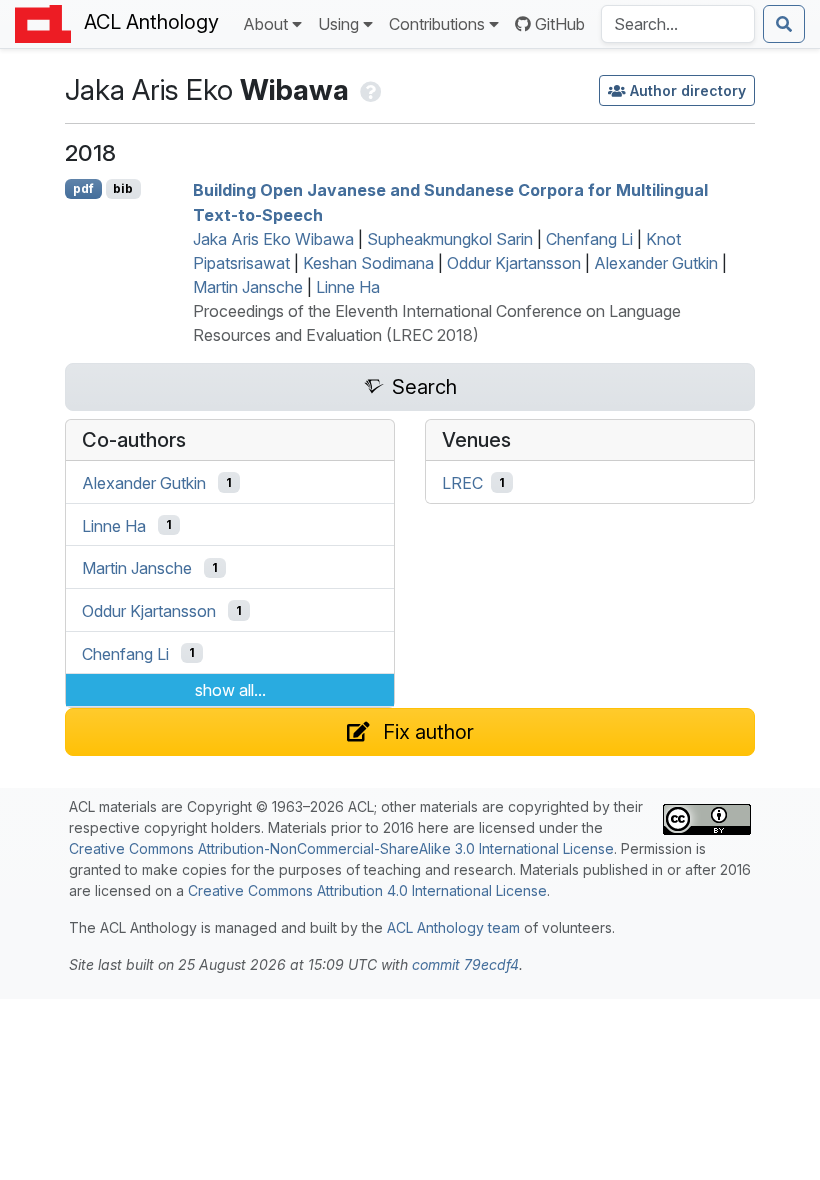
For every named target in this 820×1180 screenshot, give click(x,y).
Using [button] (338, 24)
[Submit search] (784, 24)
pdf (83, 188)
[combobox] (678, 24)
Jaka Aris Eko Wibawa (273, 239)
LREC (462, 483)
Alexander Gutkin (656, 263)
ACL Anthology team (453, 927)
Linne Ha (348, 287)
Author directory (688, 90)
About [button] (265, 24)
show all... (230, 690)
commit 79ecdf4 (465, 964)
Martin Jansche (248, 287)
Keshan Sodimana (368, 263)
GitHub (560, 24)
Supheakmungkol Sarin (450, 239)
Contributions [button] (437, 24)
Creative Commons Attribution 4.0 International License (367, 890)
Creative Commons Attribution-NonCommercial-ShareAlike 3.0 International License (341, 848)
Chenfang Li (589, 239)
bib (123, 188)
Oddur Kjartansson (514, 263)
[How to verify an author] (368, 89)
